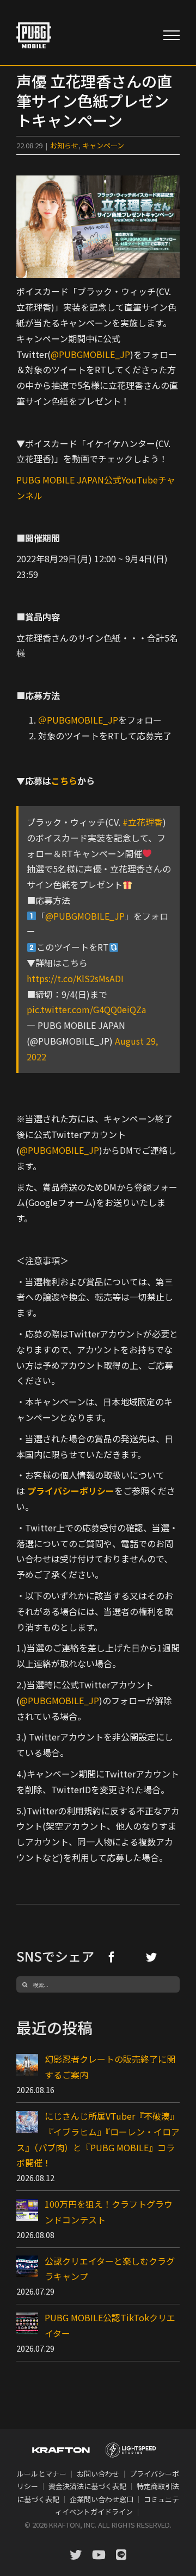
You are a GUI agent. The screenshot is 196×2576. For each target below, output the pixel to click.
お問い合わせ (98, 2474)
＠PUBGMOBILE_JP (78, 720)
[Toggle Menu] (171, 35)
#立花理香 (143, 822)
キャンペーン (103, 145)
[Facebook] (112, 1957)
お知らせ (64, 145)
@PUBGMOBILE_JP (90, 354)
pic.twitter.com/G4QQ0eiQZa (86, 1009)
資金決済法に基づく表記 (87, 2486)
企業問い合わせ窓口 (102, 2499)
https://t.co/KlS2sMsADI (75, 978)
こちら (64, 781)
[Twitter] (151, 1957)
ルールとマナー (42, 2474)
